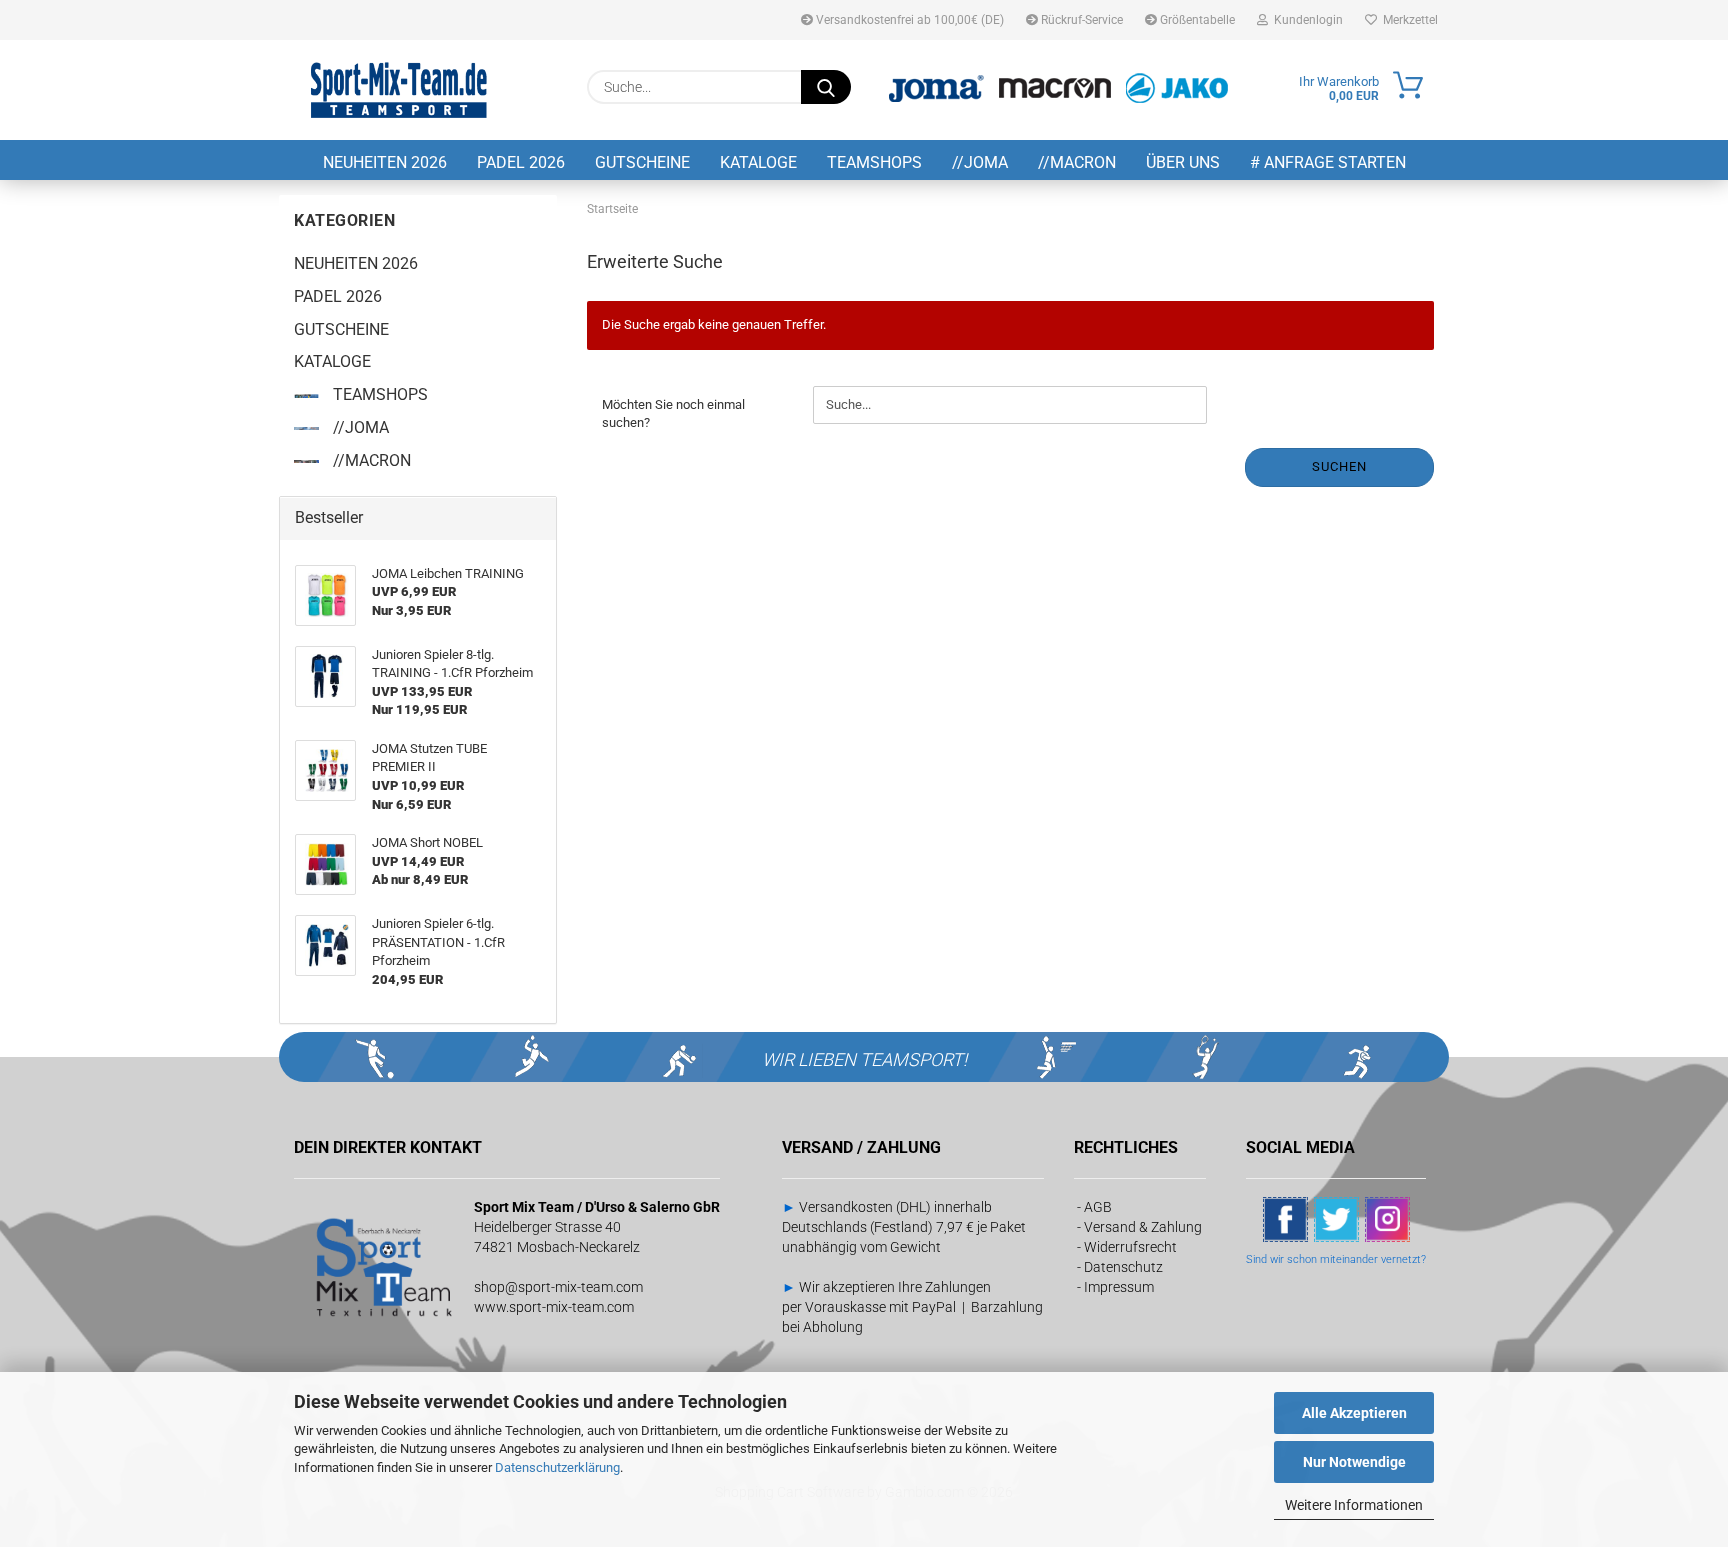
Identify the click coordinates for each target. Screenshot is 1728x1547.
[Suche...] (826, 87)
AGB (1098, 1207)
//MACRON (1077, 162)
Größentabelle (1196, 20)
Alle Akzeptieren (1354, 1413)
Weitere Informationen (1354, 1505)
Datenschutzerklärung (557, 1467)
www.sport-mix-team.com (554, 1307)
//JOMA (980, 162)
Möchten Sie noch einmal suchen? (673, 414)
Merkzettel (1407, 20)
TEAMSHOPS (874, 162)
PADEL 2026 (521, 162)
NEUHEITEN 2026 (385, 162)
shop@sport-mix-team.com (558, 1287)
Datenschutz (1123, 1267)
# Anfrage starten (1328, 162)
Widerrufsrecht (1130, 1247)
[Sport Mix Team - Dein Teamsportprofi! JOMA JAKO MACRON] (399, 90)
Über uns (1183, 162)
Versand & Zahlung (1143, 1227)
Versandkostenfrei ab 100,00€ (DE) (908, 20)
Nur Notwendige (1354, 1462)
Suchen (1339, 466)
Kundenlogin (1305, 20)
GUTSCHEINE (642, 162)
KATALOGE (758, 162)
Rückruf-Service (1080, 20)
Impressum (1119, 1287)
